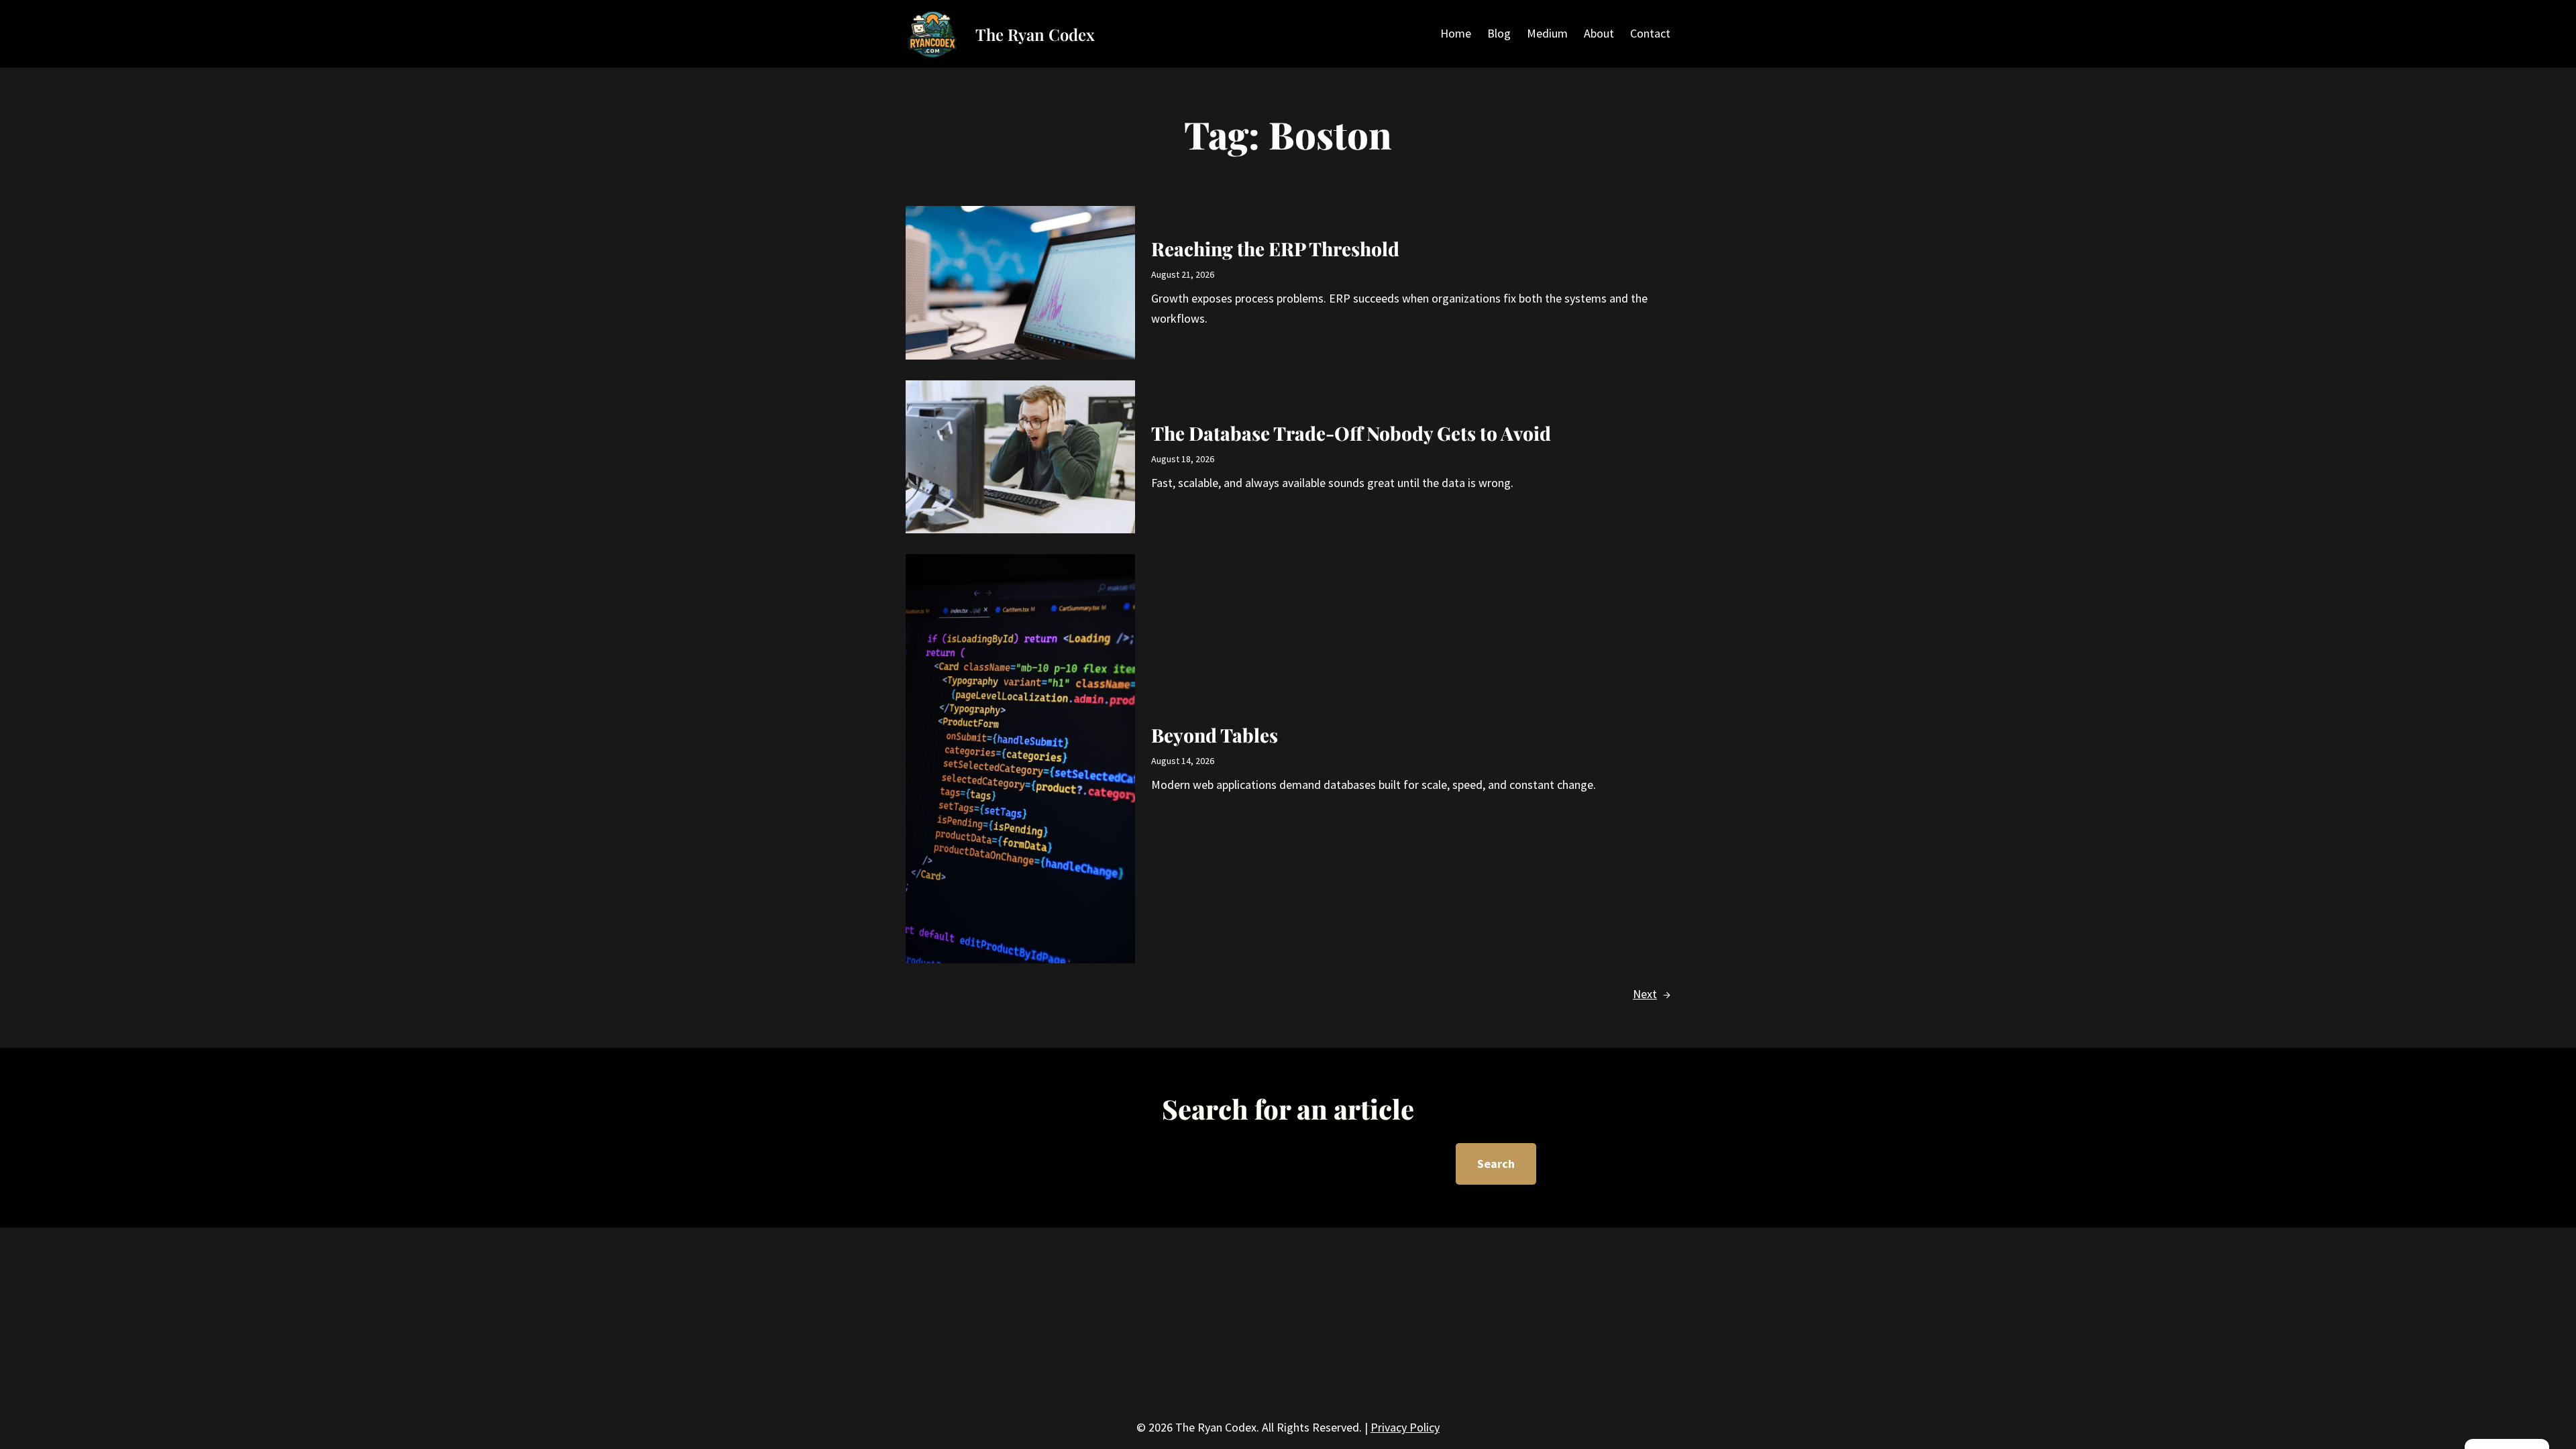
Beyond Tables (1215, 735)
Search (1496, 1164)
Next (1652, 994)
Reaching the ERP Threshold (1275, 249)
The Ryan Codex (1035, 34)
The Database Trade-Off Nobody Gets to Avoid (1351, 433)
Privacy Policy (1405, 1427)
